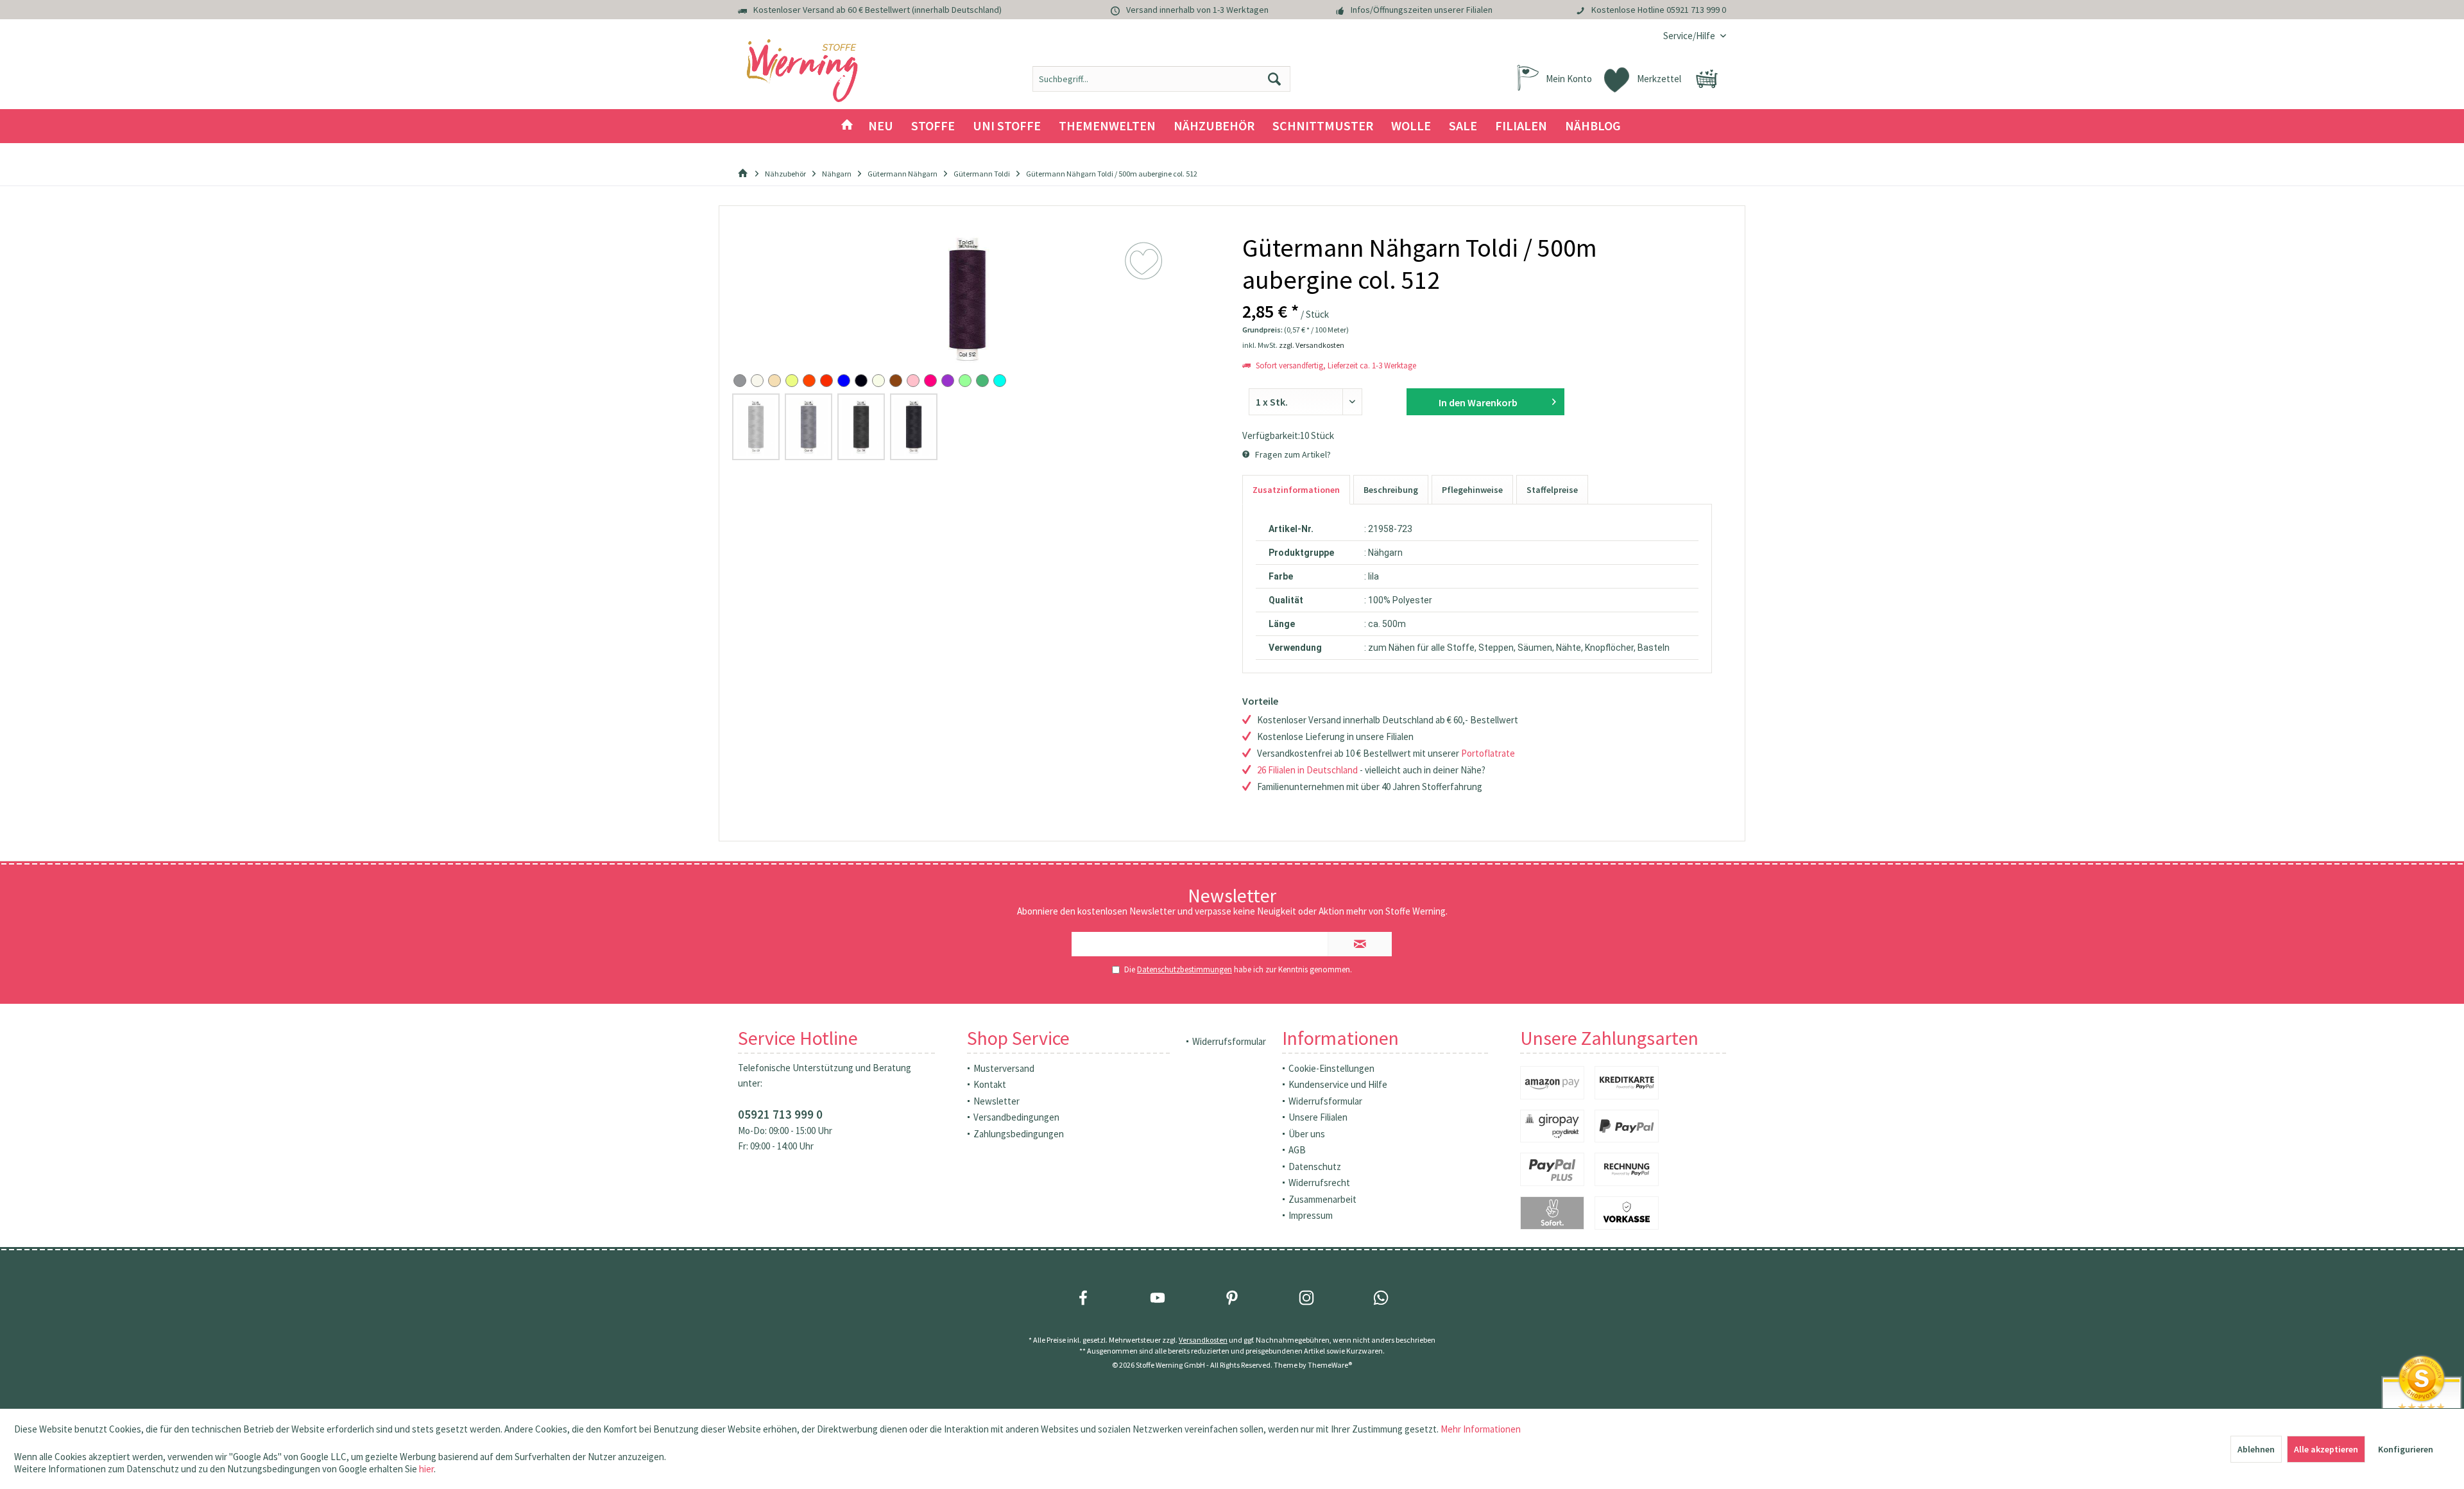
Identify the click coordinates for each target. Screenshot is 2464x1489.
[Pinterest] (1232, 1298)
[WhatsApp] (1381, 1298)
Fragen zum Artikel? (1292, 454)
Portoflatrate (1488, 753)
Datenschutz (1315, 1166)
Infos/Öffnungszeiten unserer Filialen (1422, 10)
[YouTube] (1158, 1298)
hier (426, 1469)
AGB (1297, 1150)
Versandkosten (1203, 1340)
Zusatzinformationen (1296, 490)
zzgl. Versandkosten (1312, 345)
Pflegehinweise (1472, 490)
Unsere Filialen (1318, 1117)
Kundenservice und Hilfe (1338, 1084)
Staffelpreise (1552, 490)
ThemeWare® (1330, 1365)
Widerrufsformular (1229, 1041)
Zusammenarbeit (1322, 1199)
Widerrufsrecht (1319, 1183)
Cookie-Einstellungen (1331, 1068)
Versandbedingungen (1016, 1117)
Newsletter (997, 1101)
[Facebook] (1083, 1298)
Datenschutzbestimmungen (1185, 969)
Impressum (1311, 1215)
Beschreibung (1391, 490)
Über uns (1307, 1134)
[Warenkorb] (1707, 79)
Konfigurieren (2406, 1449)
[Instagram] (1306, 1298)
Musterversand (1004, 1068)
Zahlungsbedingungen (1019, 1134)
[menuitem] (1690, 36)
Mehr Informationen (1481, 1429)
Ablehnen (2256, 1449)
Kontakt (990, 1084)
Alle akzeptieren (2326, 1449)
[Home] (847, 126)
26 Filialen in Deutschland (1307, 770)
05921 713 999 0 (1696, 10)
